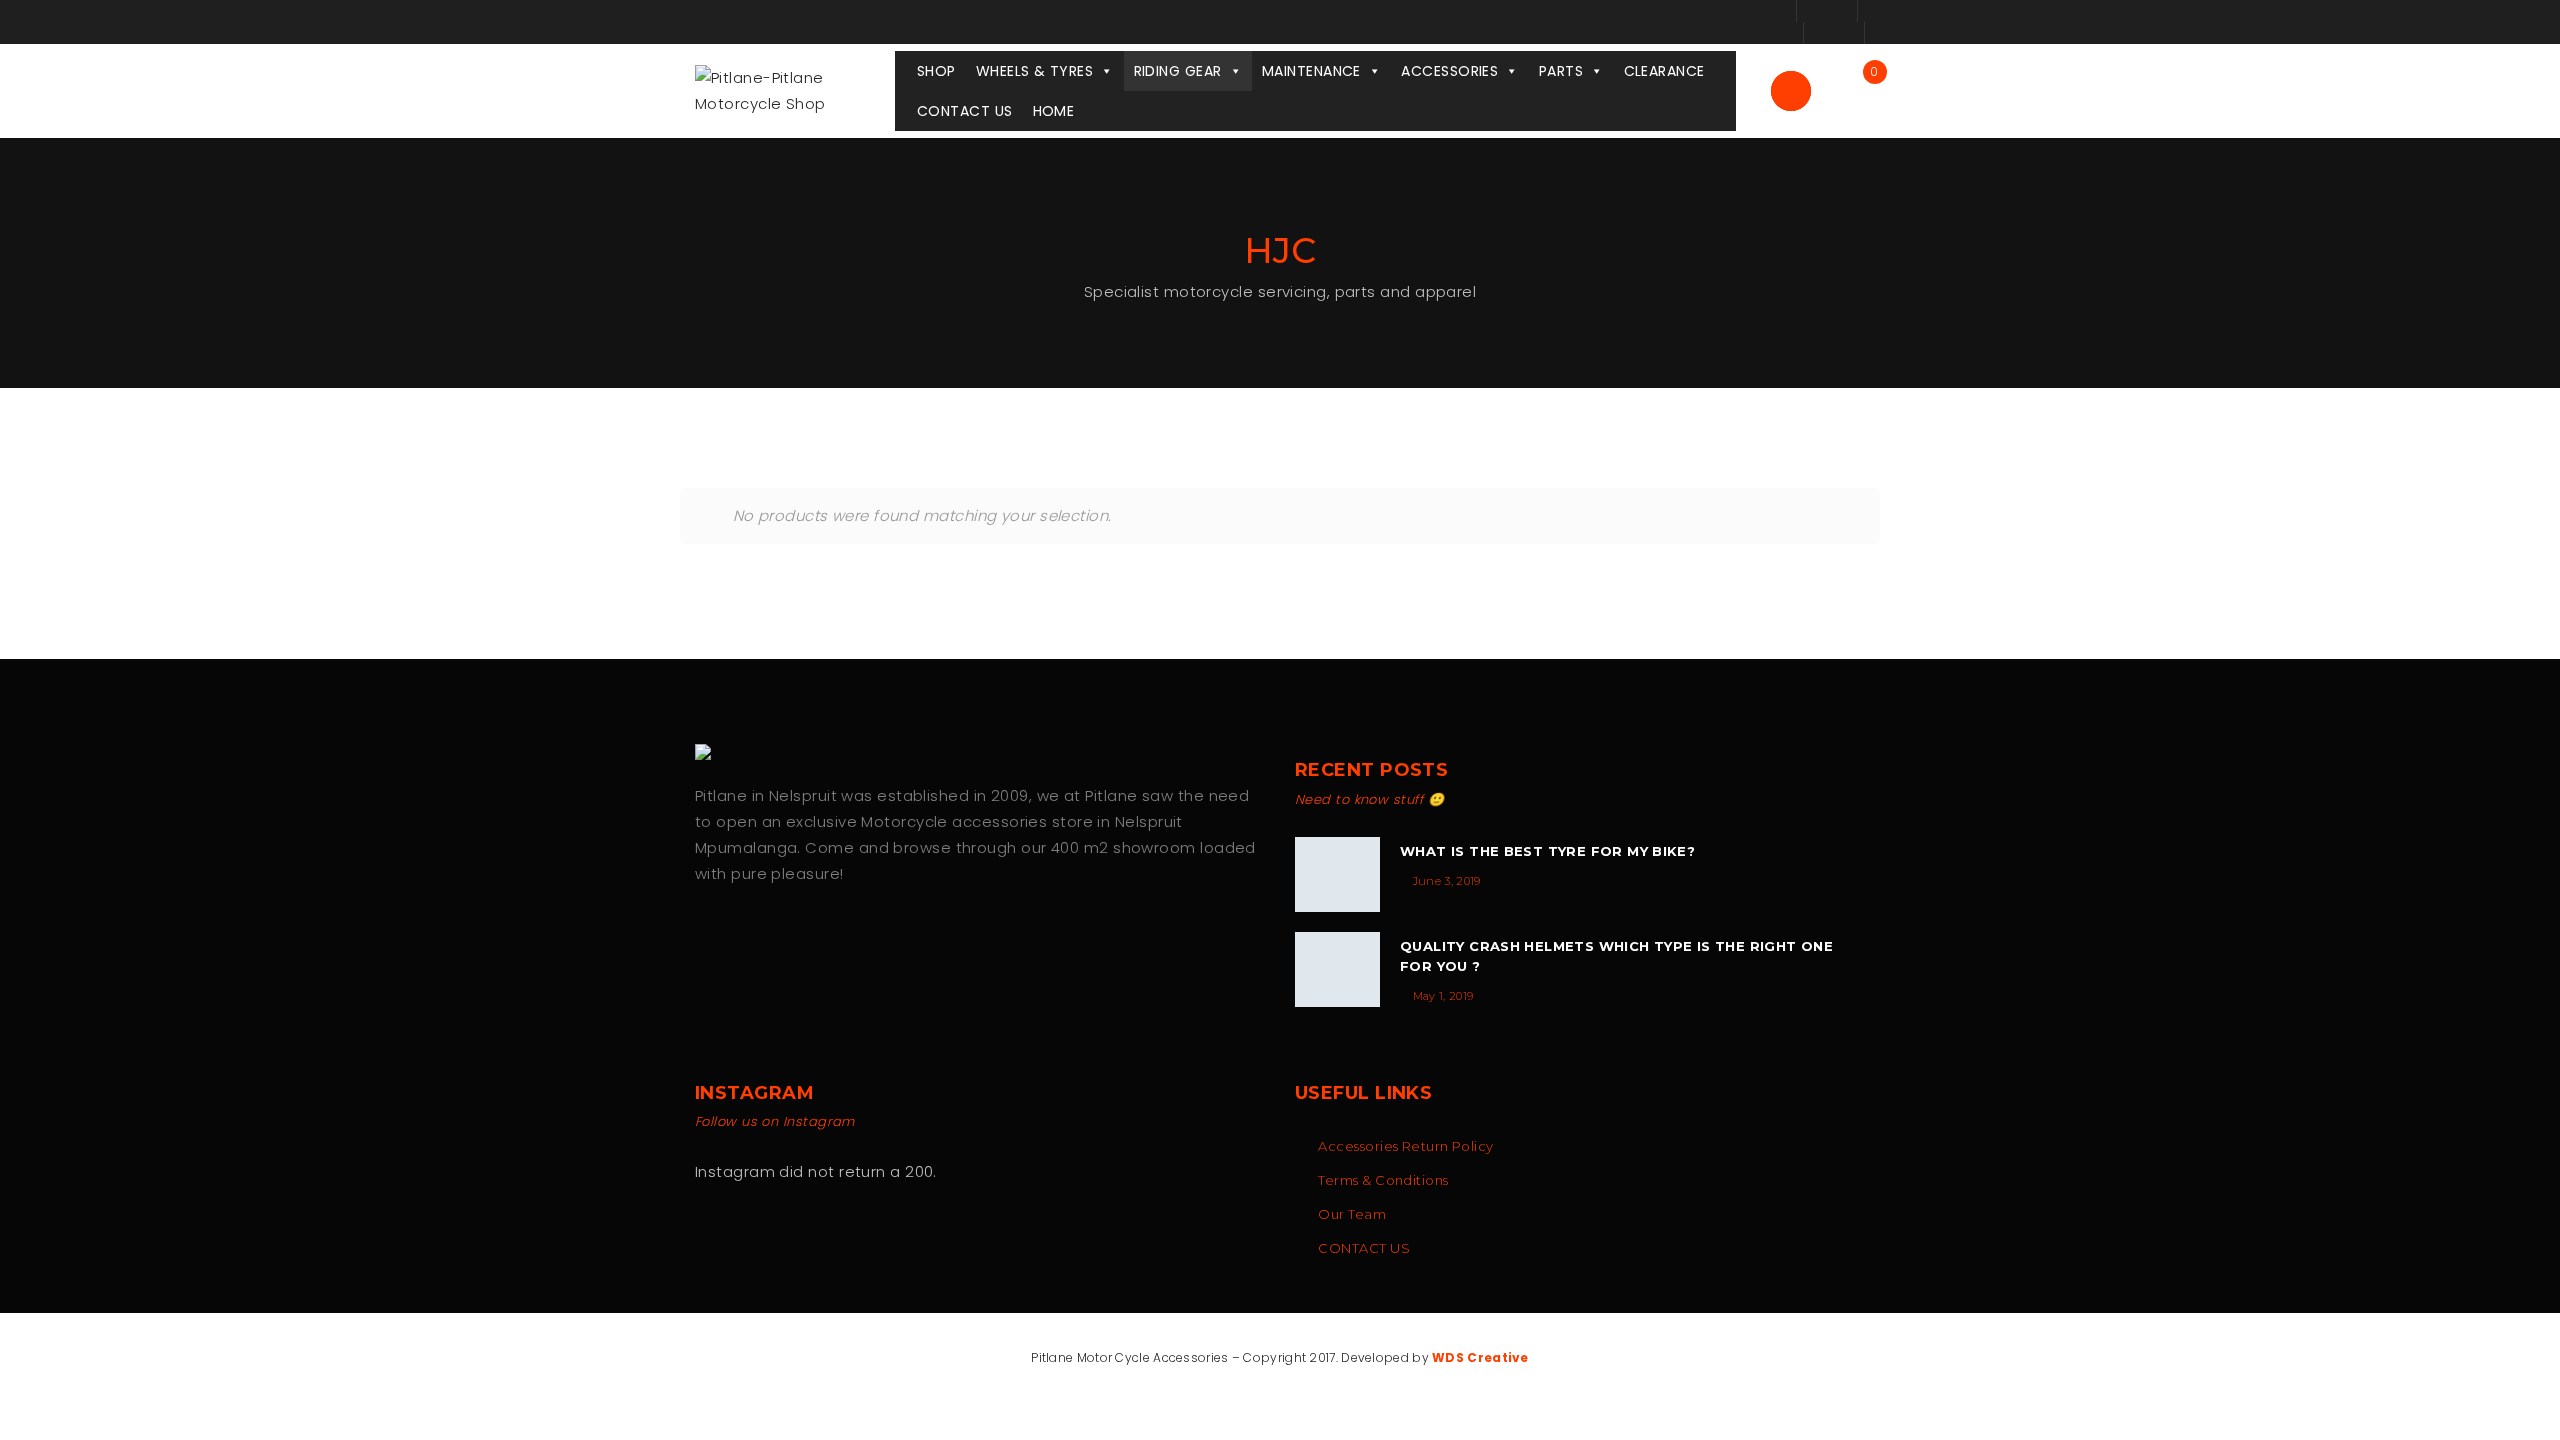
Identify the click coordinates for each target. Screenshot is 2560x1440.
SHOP (936, 71)
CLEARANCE (1664, 71)
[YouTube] (787, 937)
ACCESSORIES (1449, 71)
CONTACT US (965, 111)
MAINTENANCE (1311, 71)
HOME (1054, 111)
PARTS (1561, 71)
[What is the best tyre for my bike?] (1337, 874)
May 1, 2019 (1443, 996)
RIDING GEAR (1178, 71)
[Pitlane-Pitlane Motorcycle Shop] (795, 89)
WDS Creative (1480, 1357)
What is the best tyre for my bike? (1547, 851)
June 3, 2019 (1447, 881)
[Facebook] (703, 937)
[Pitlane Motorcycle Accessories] (710, 752)
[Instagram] (745, 937)
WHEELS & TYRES (1034, 71)
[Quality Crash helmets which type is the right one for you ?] (1337, 969)
